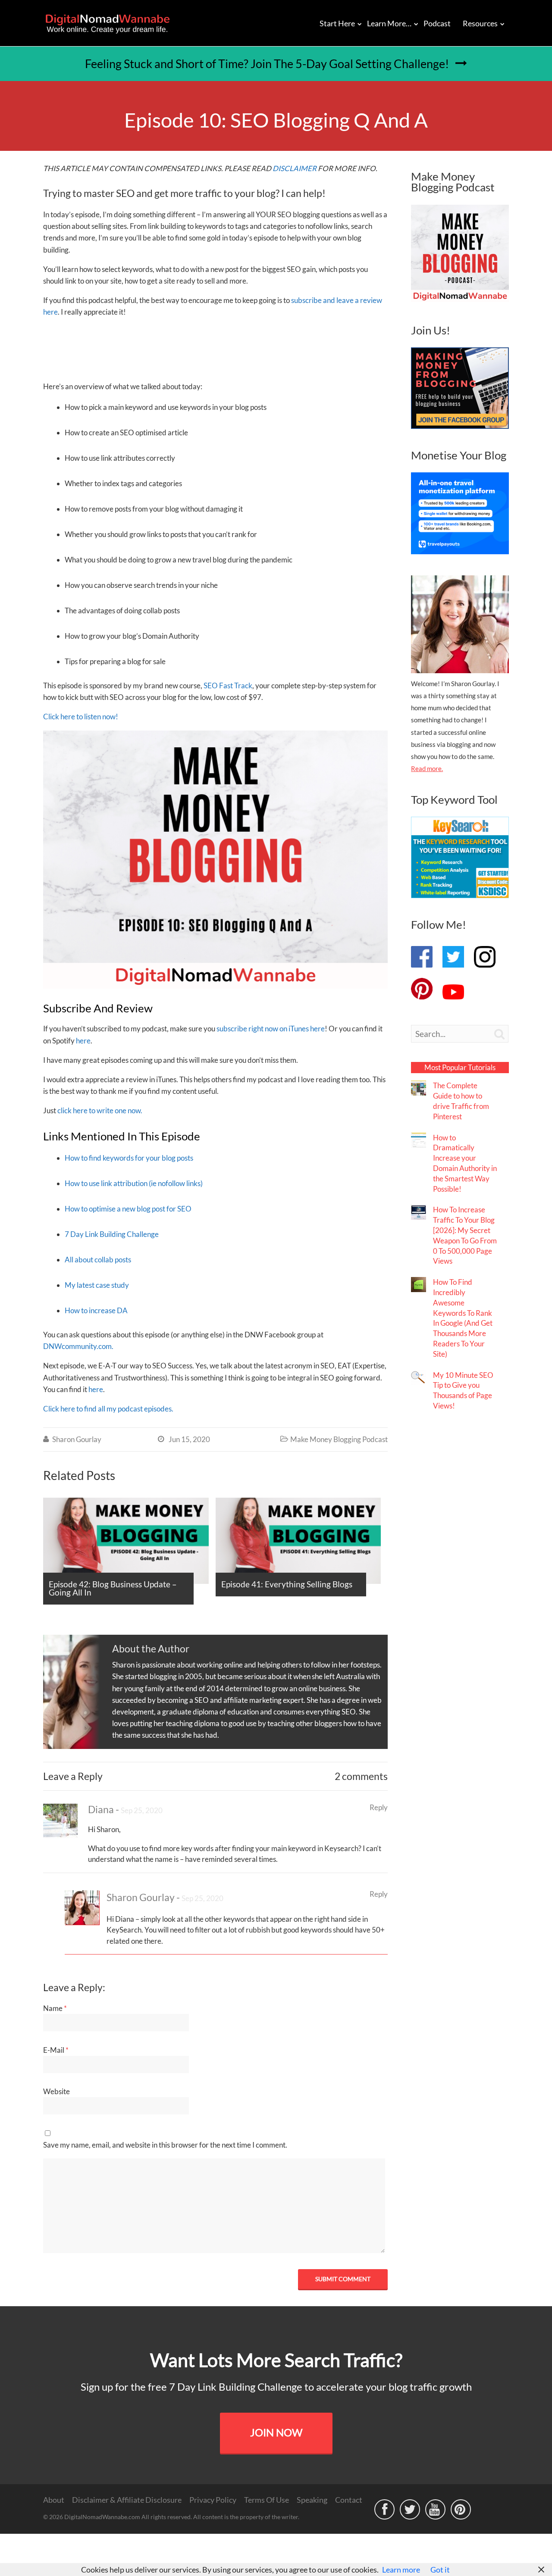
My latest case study (97, 1285)
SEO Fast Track (228, 685)
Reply (379, 1807)
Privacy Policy (213, 2500)
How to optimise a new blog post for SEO (128, 1209)
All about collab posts (98, 1260)
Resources (480, 23)
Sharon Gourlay (77, 1439)
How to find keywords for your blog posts (129, 1158)
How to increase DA (96, 1310)
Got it (440, 2570)
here (83, 1041)
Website (56, 2091)
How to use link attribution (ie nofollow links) (134, 1183)
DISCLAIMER (295, 168)
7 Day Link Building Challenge (112, 1234)
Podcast (437, 23)
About (54, 2500)
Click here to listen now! (81, 717)
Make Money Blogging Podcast (339, 1439)
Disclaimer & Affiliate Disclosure (127, 2500)
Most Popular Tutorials (460, 1067)
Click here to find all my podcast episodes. (108, 1409)
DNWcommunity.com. (78, 1346)
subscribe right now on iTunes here (271, 1029)
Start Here (337, 23)
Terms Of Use (267, 2500)
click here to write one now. (100, 1110)
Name (55, 2008)
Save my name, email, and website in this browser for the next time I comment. (165, 2145)
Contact (349, 2500)
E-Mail (56, 2050)
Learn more (401, 2570)
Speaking (312, 2500)
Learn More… (389, 23)
